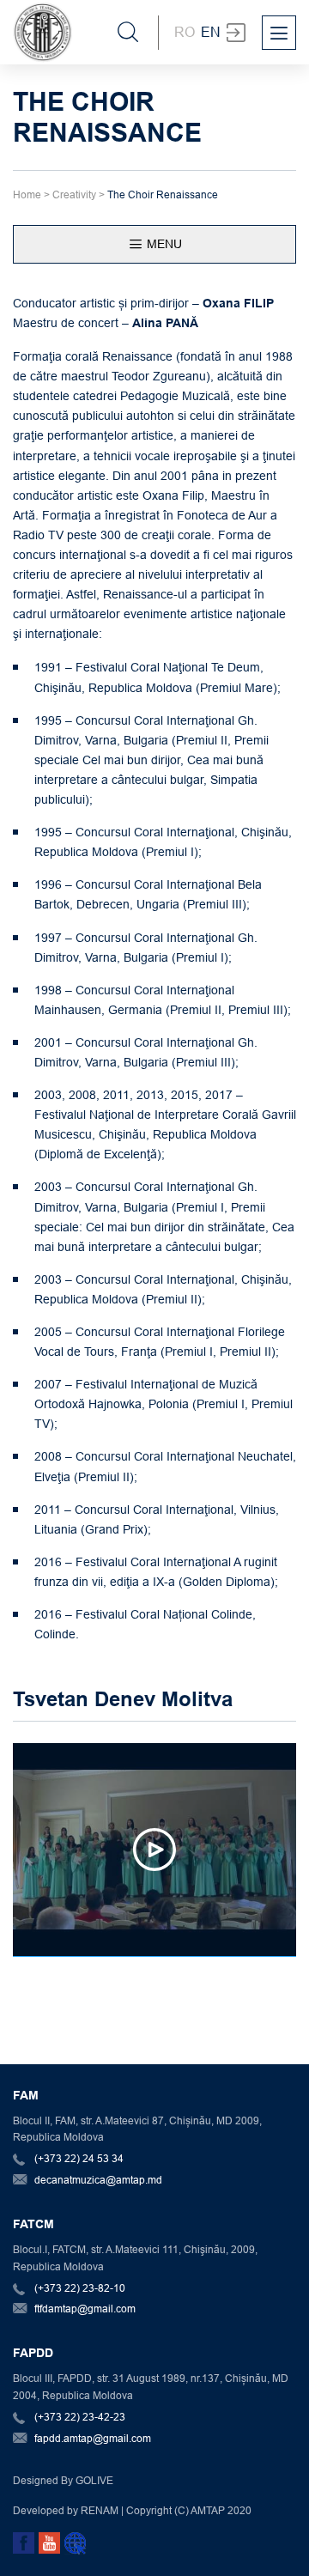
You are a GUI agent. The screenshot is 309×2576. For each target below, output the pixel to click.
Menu (163, 244)
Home (27, 194)
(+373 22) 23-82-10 (80, 2288)
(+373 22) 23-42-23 (80, 2417)
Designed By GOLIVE (63, 2480)
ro (185, 32)
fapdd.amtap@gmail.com (93, 2438)
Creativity (74, 194)
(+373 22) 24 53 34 (79, 2158)
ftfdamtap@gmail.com (85, 2309)
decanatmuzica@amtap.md (98, 2180)
